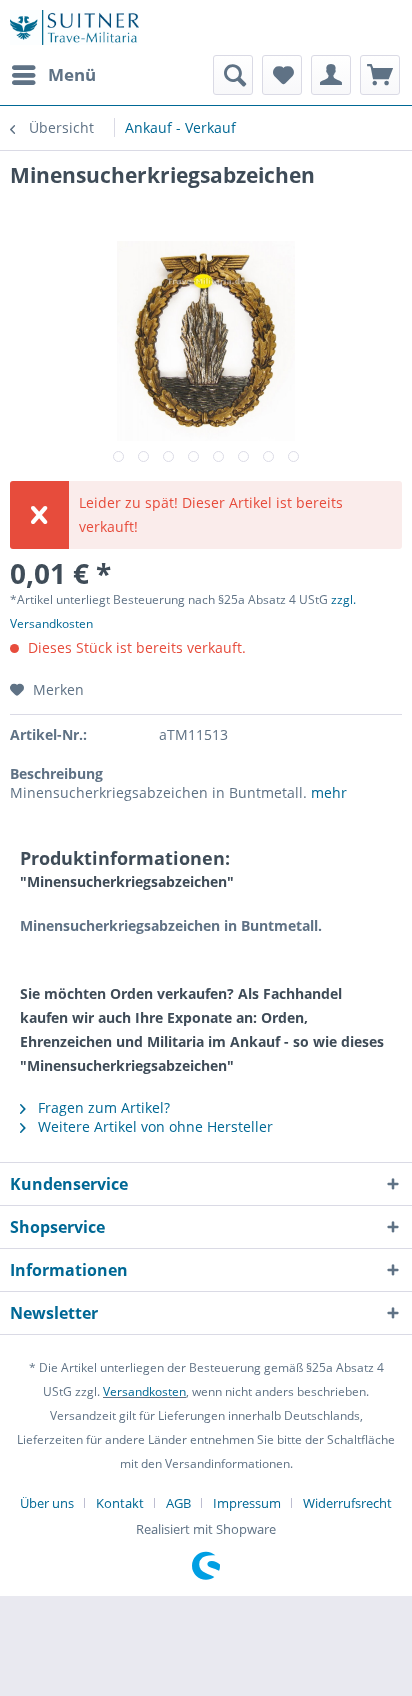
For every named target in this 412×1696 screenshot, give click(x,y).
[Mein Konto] (331, 75)
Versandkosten (144, 1391)
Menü (72, 74)
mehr (329, 792)
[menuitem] (53, 75)
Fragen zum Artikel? (102, 1107)
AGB (178, 1503)
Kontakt (120, 1503)
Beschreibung (56, 773)
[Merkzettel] (282, 75)
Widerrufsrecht (347, 1503)
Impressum (247, 1503)
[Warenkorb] (380, 75)
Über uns (47, 1503)
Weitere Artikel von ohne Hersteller (153, 1126)
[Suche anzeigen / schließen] (233, 75)
